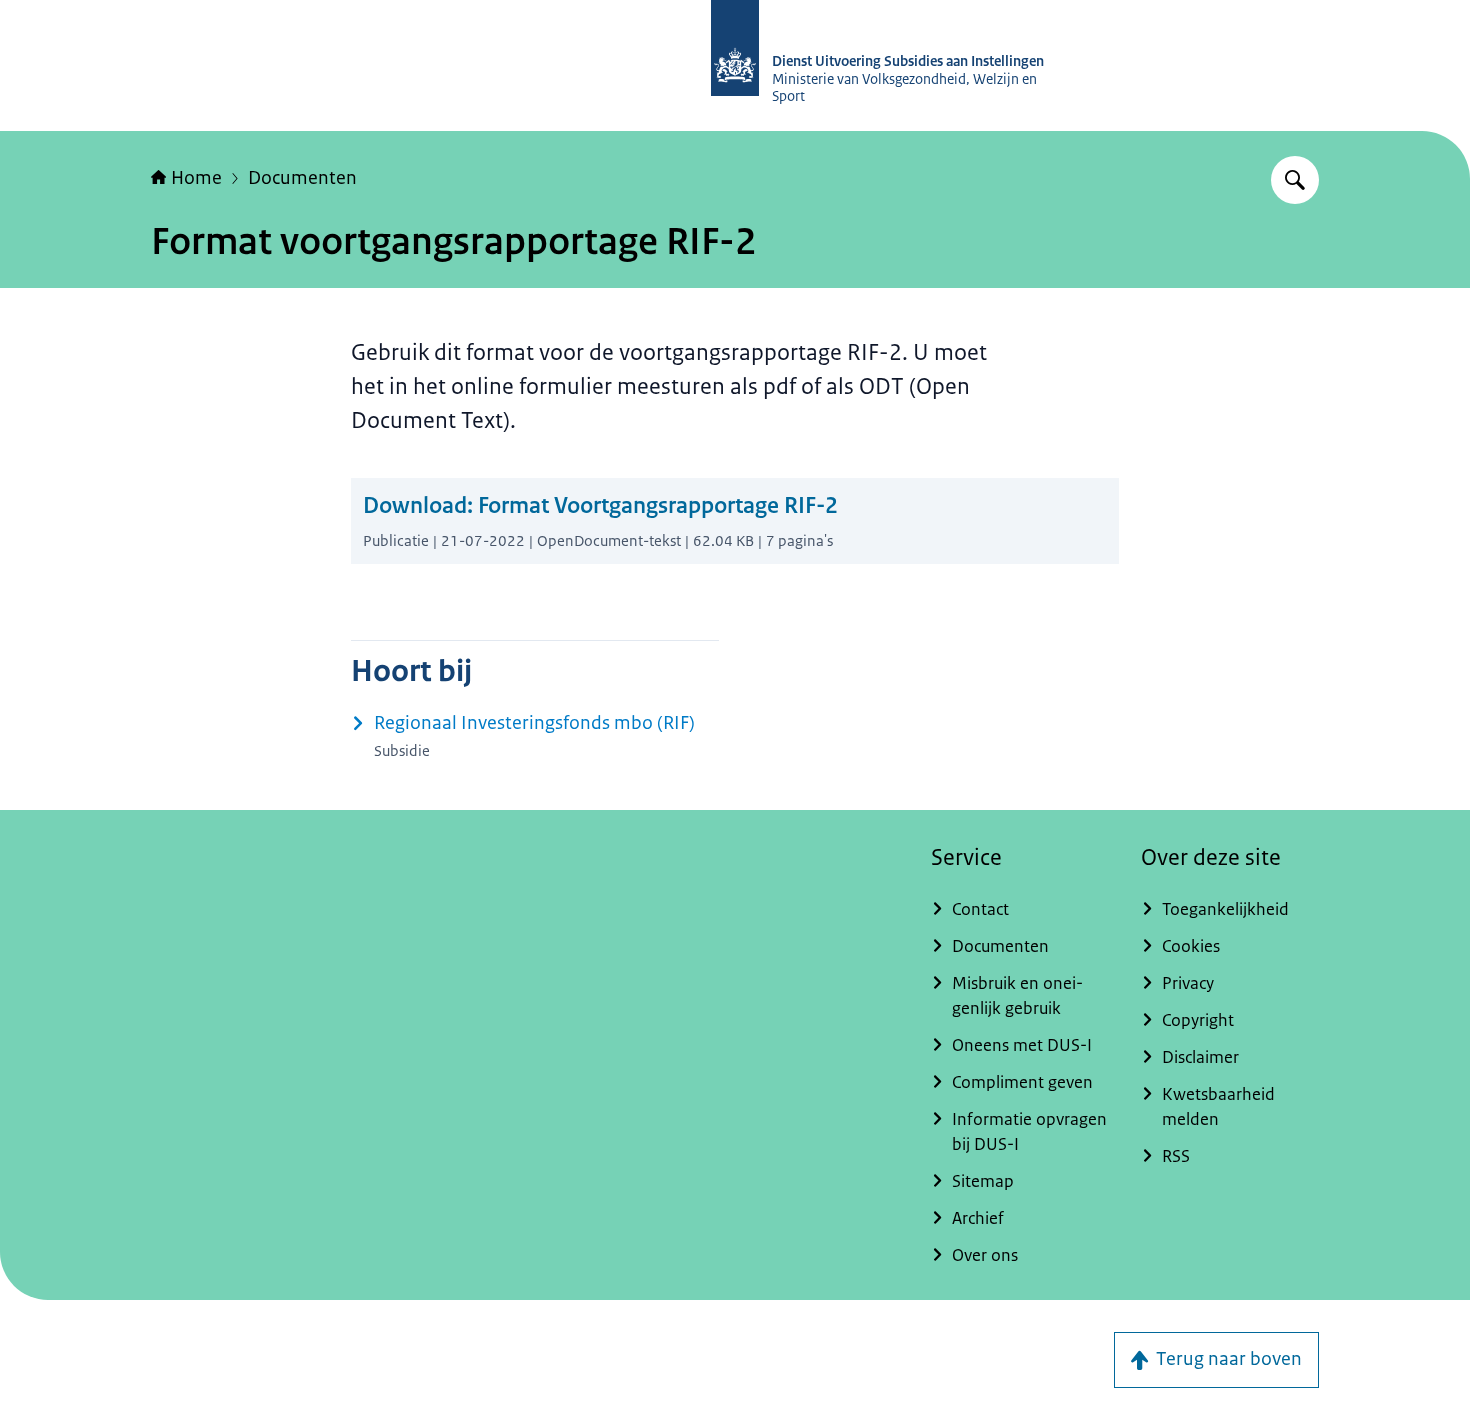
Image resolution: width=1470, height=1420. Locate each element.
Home (196, 178)
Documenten (302, 178)
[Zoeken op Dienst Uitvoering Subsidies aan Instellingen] (1295, 180)
